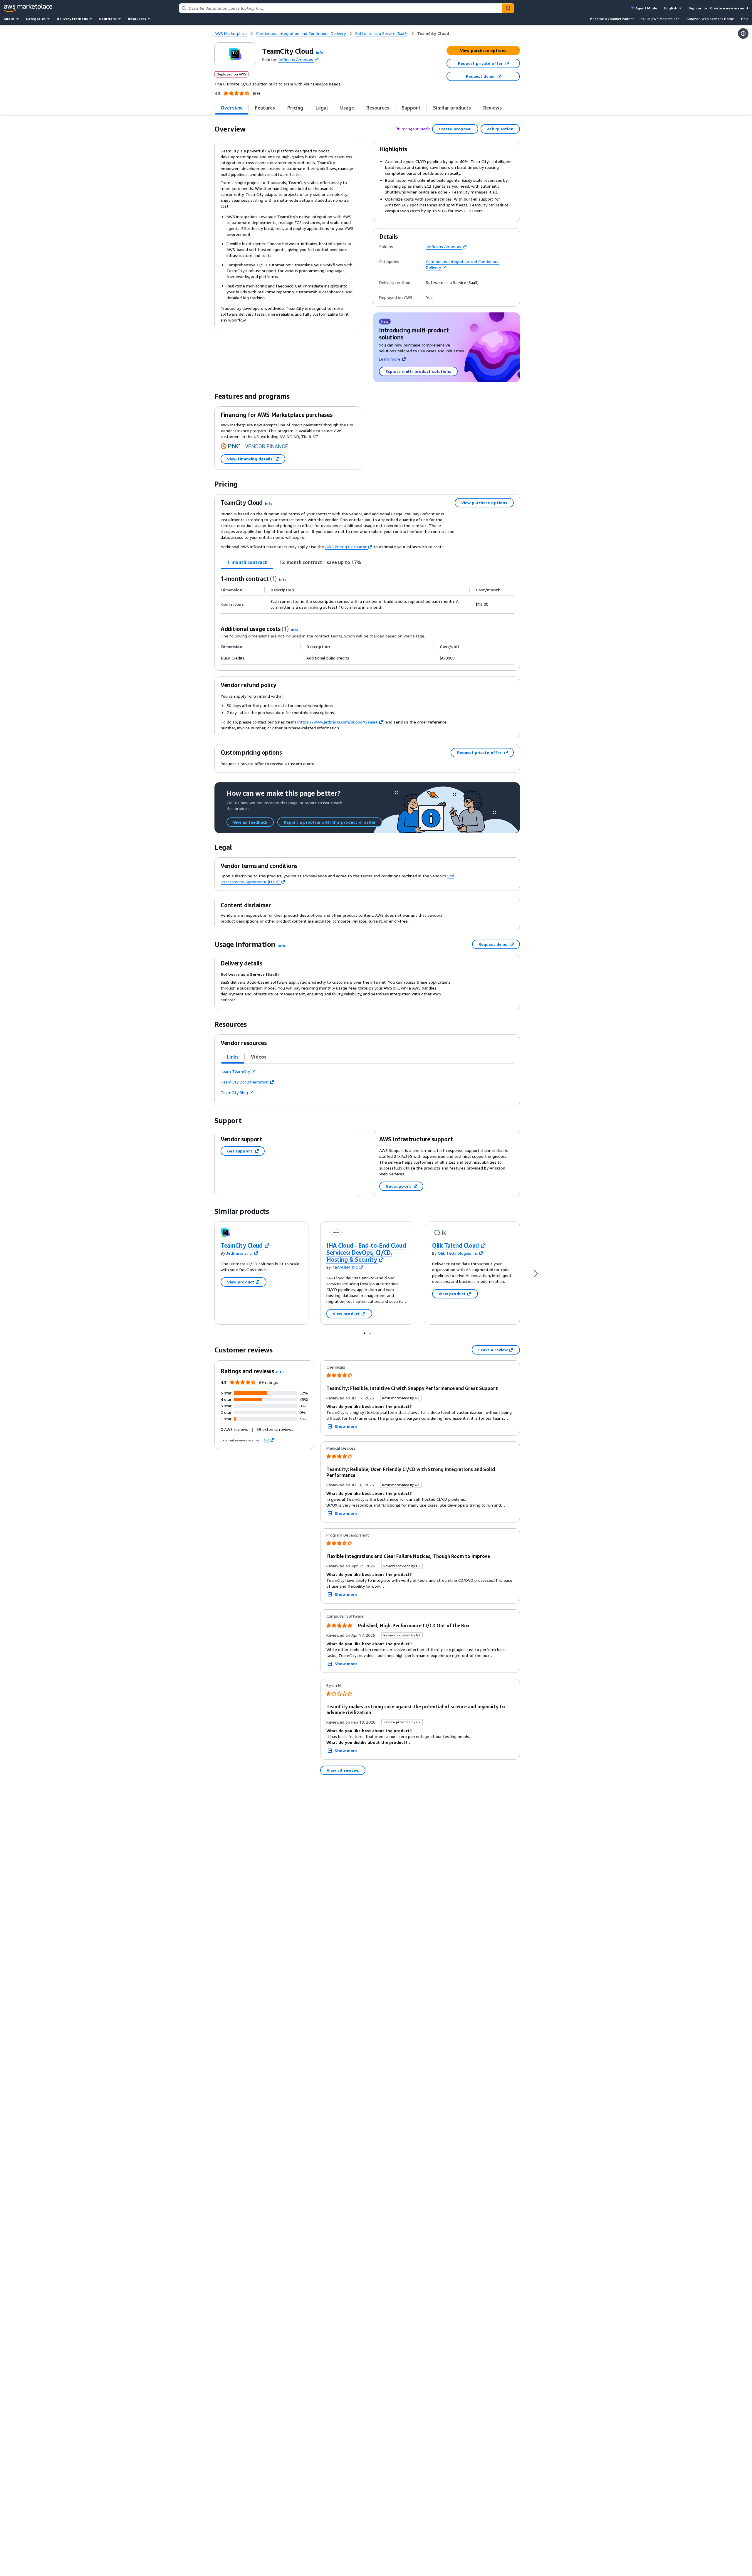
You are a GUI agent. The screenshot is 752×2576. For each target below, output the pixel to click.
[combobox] (341, 8)
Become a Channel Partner (612, 19)
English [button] (671, 8)
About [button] (9, 19)
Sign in (695, 8)
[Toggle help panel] (743, 33)
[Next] (536, 1273)
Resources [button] (137, 19)
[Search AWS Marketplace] (508, 8)
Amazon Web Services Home (710, 19)
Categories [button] (36, 19)
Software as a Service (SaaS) (452, 282)
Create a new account (729, 8)
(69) (256, 93)
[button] (320, 52)
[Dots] (365, 1333)
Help (745, 19)
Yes (429, 297)
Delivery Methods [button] (72, 19)
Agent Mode (646, 8)
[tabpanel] (367, 594)
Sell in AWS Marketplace (660, 19)
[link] (433, 33)
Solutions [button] (108, 19)
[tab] (232, 108)
